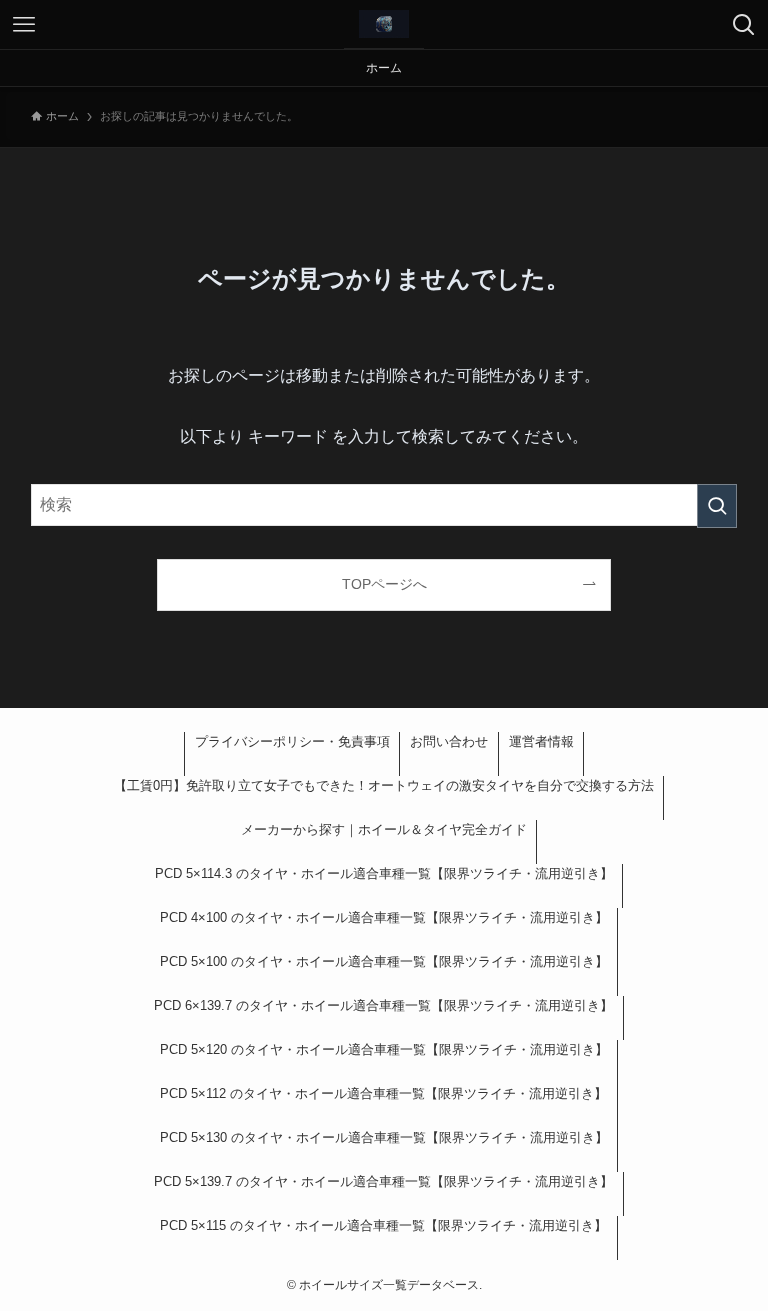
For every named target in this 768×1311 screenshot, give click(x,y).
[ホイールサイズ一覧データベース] (384, 24)
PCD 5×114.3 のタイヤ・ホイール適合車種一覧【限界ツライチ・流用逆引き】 (384, 873)
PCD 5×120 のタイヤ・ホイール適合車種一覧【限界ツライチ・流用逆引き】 (384, 1049)
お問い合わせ (449, 741)
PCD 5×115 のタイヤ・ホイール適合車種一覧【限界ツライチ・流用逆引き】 (383, 1225)
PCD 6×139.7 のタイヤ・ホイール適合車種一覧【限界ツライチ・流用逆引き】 (383, 1005)
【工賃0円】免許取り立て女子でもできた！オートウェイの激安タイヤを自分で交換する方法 (384, 785)
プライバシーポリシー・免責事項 (292, 741)
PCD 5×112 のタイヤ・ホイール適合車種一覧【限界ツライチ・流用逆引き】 (383, 1093)
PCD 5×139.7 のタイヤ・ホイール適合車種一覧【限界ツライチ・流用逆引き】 (383, 1181)
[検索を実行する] (717, 506)
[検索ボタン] (744, 25)
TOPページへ (384, 584)
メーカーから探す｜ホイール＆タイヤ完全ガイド (384, 829)
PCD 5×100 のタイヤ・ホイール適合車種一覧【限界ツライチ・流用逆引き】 (384, 961)
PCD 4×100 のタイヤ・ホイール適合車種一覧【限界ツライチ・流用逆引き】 (384, 917)
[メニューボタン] (24, 25)
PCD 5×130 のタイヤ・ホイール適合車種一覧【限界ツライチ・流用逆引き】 (384, 1137)
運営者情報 (541, 741)
